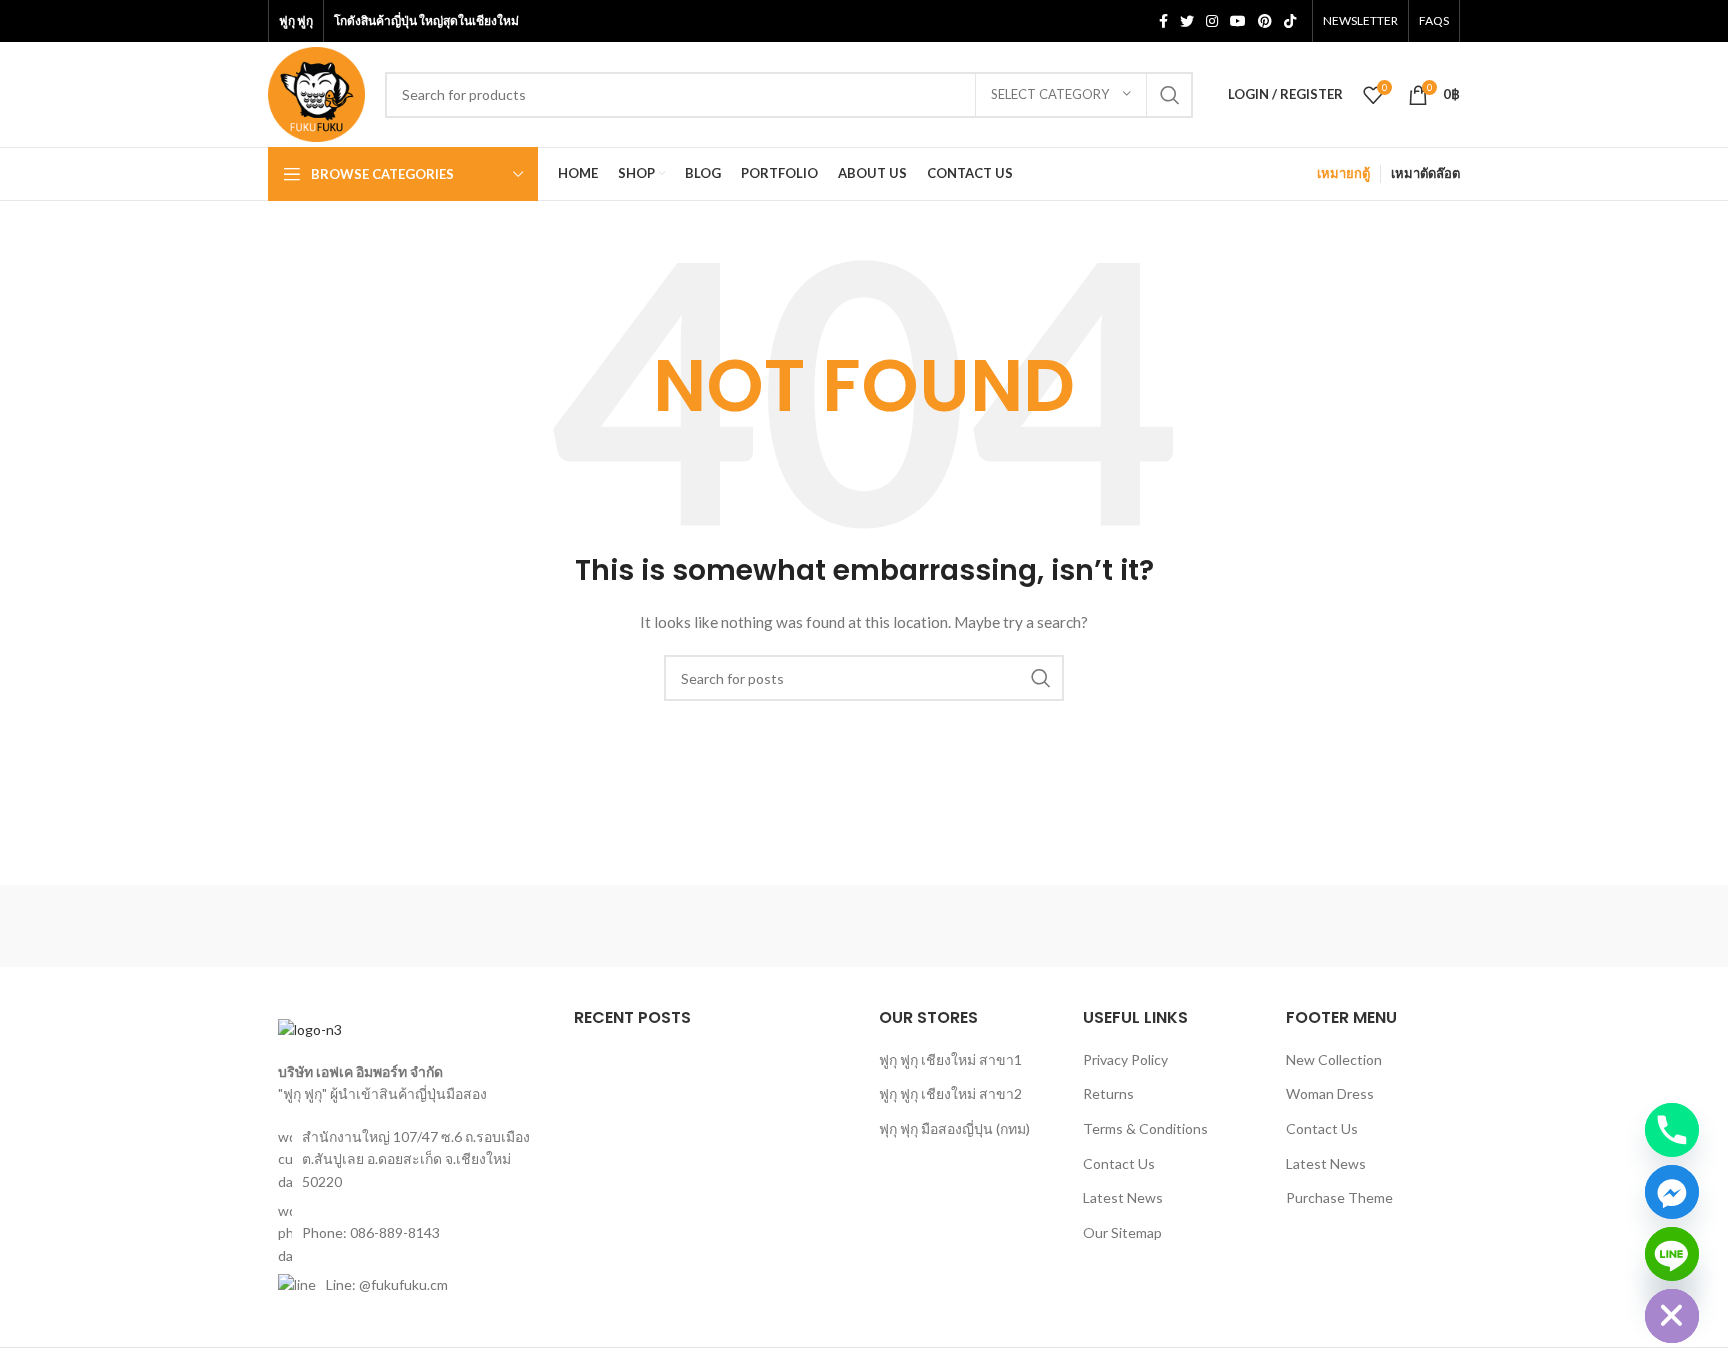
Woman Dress (1330, 1093)
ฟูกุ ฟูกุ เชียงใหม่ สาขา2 (950, 1093)
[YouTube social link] (1238, 21)
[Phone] (1672, 1130)
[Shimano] (353, 926)
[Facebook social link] (1163, 21)
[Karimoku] (1204, 926)
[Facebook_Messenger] (1672, 1192)
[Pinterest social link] (1265, 21)
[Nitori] (864, 926)
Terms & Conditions (1145, 1128)
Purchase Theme (1339, 1197)
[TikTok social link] (1290, 21)
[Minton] (1034, 926)
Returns (1108, 1093)
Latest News (1123, 1197)
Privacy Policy (1125, 1059)
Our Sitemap (1122, 1232)
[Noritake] (694, 926)
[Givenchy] (1375, 926)
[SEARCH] (1170, 95)
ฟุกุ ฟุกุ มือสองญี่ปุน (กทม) (954, 1128)
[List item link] (406, 1233)
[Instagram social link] (1212, 21)
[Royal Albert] (523, 926)
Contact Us (1119, 1163)
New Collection (1334, 1059)
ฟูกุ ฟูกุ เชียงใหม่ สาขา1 (950, 1059)
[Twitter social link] (1187, 21)
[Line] (1672, 1254)
